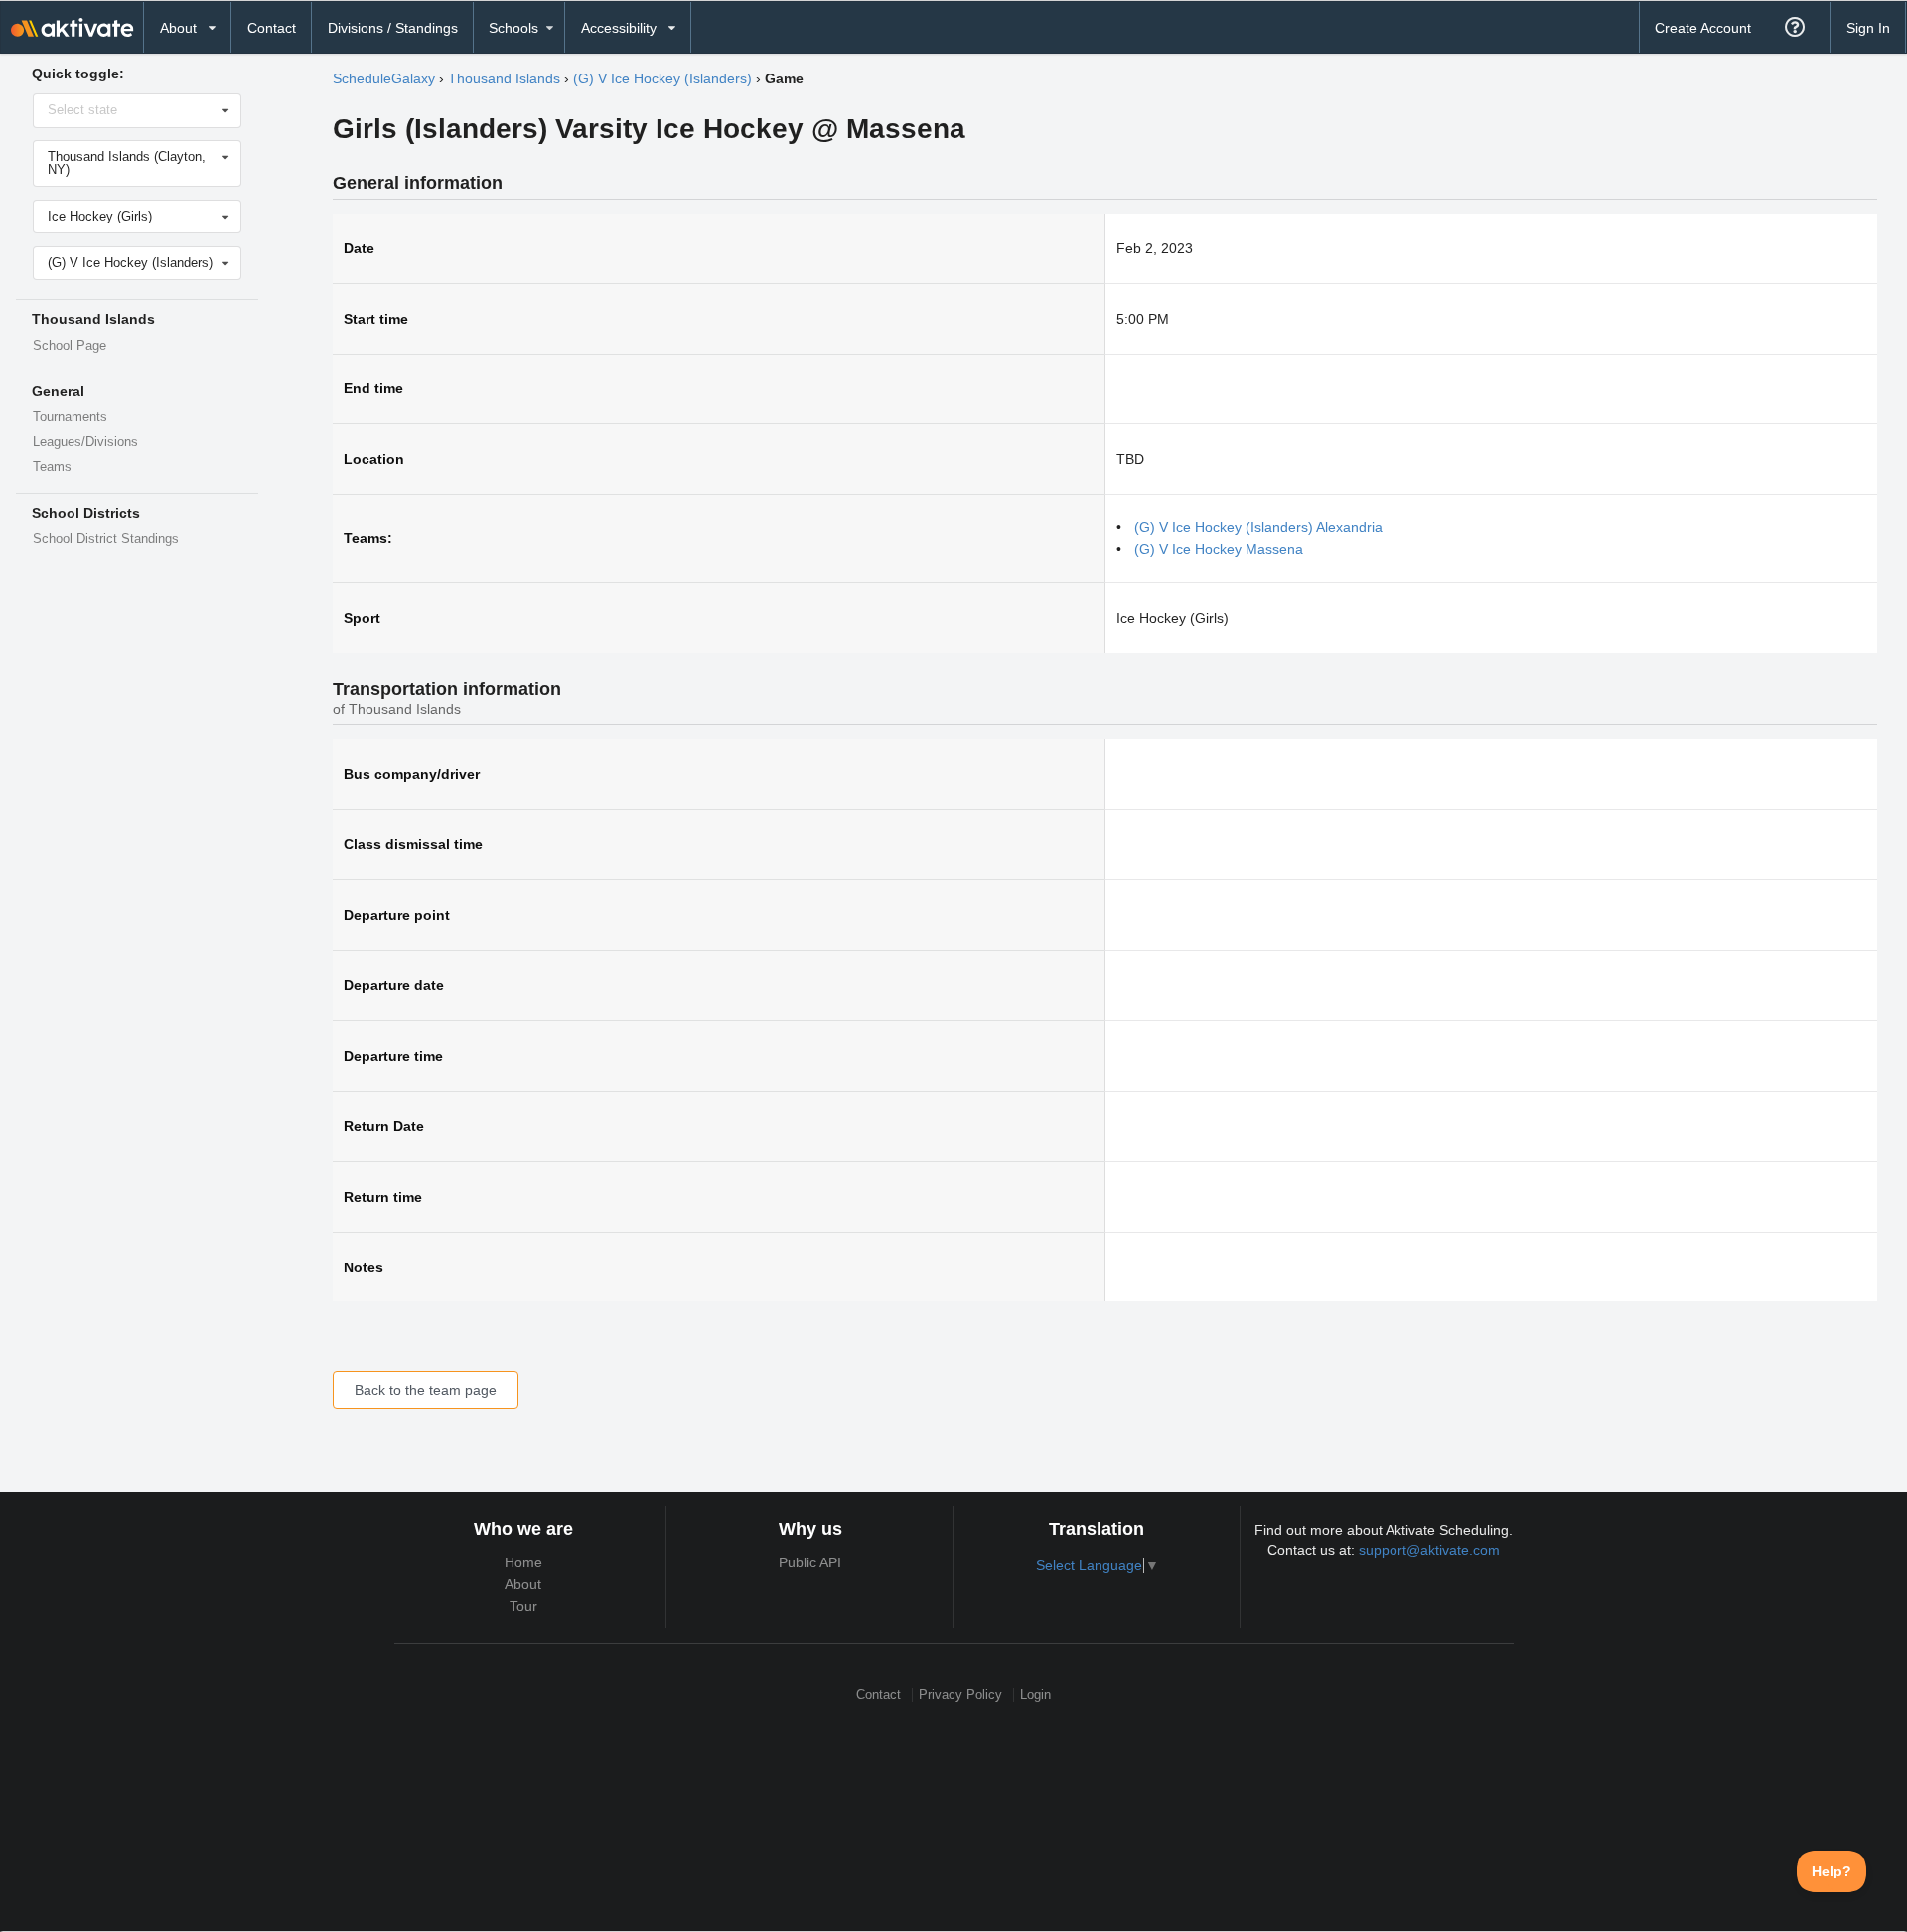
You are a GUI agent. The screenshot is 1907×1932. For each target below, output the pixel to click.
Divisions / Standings (393, 28)
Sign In (1868, 28)
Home (523, 1562)
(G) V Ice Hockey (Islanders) (662, 78)
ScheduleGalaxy (384, 78)
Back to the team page (426, 1390)
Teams (52, 467)
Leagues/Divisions (85, 442)
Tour (523, 1606)
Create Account (1703, 28)
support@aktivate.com (1429, 1550)
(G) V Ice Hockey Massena (1219, 549)
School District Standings (106, 539)
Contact (272, 28)
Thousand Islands (504, 78)
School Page (70, 346)
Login (1035, 1694)
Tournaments (70, 417)
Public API (810, 1562)
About (523, 1584)
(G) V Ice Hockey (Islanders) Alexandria (1258, 527)
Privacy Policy (960, 1694)
